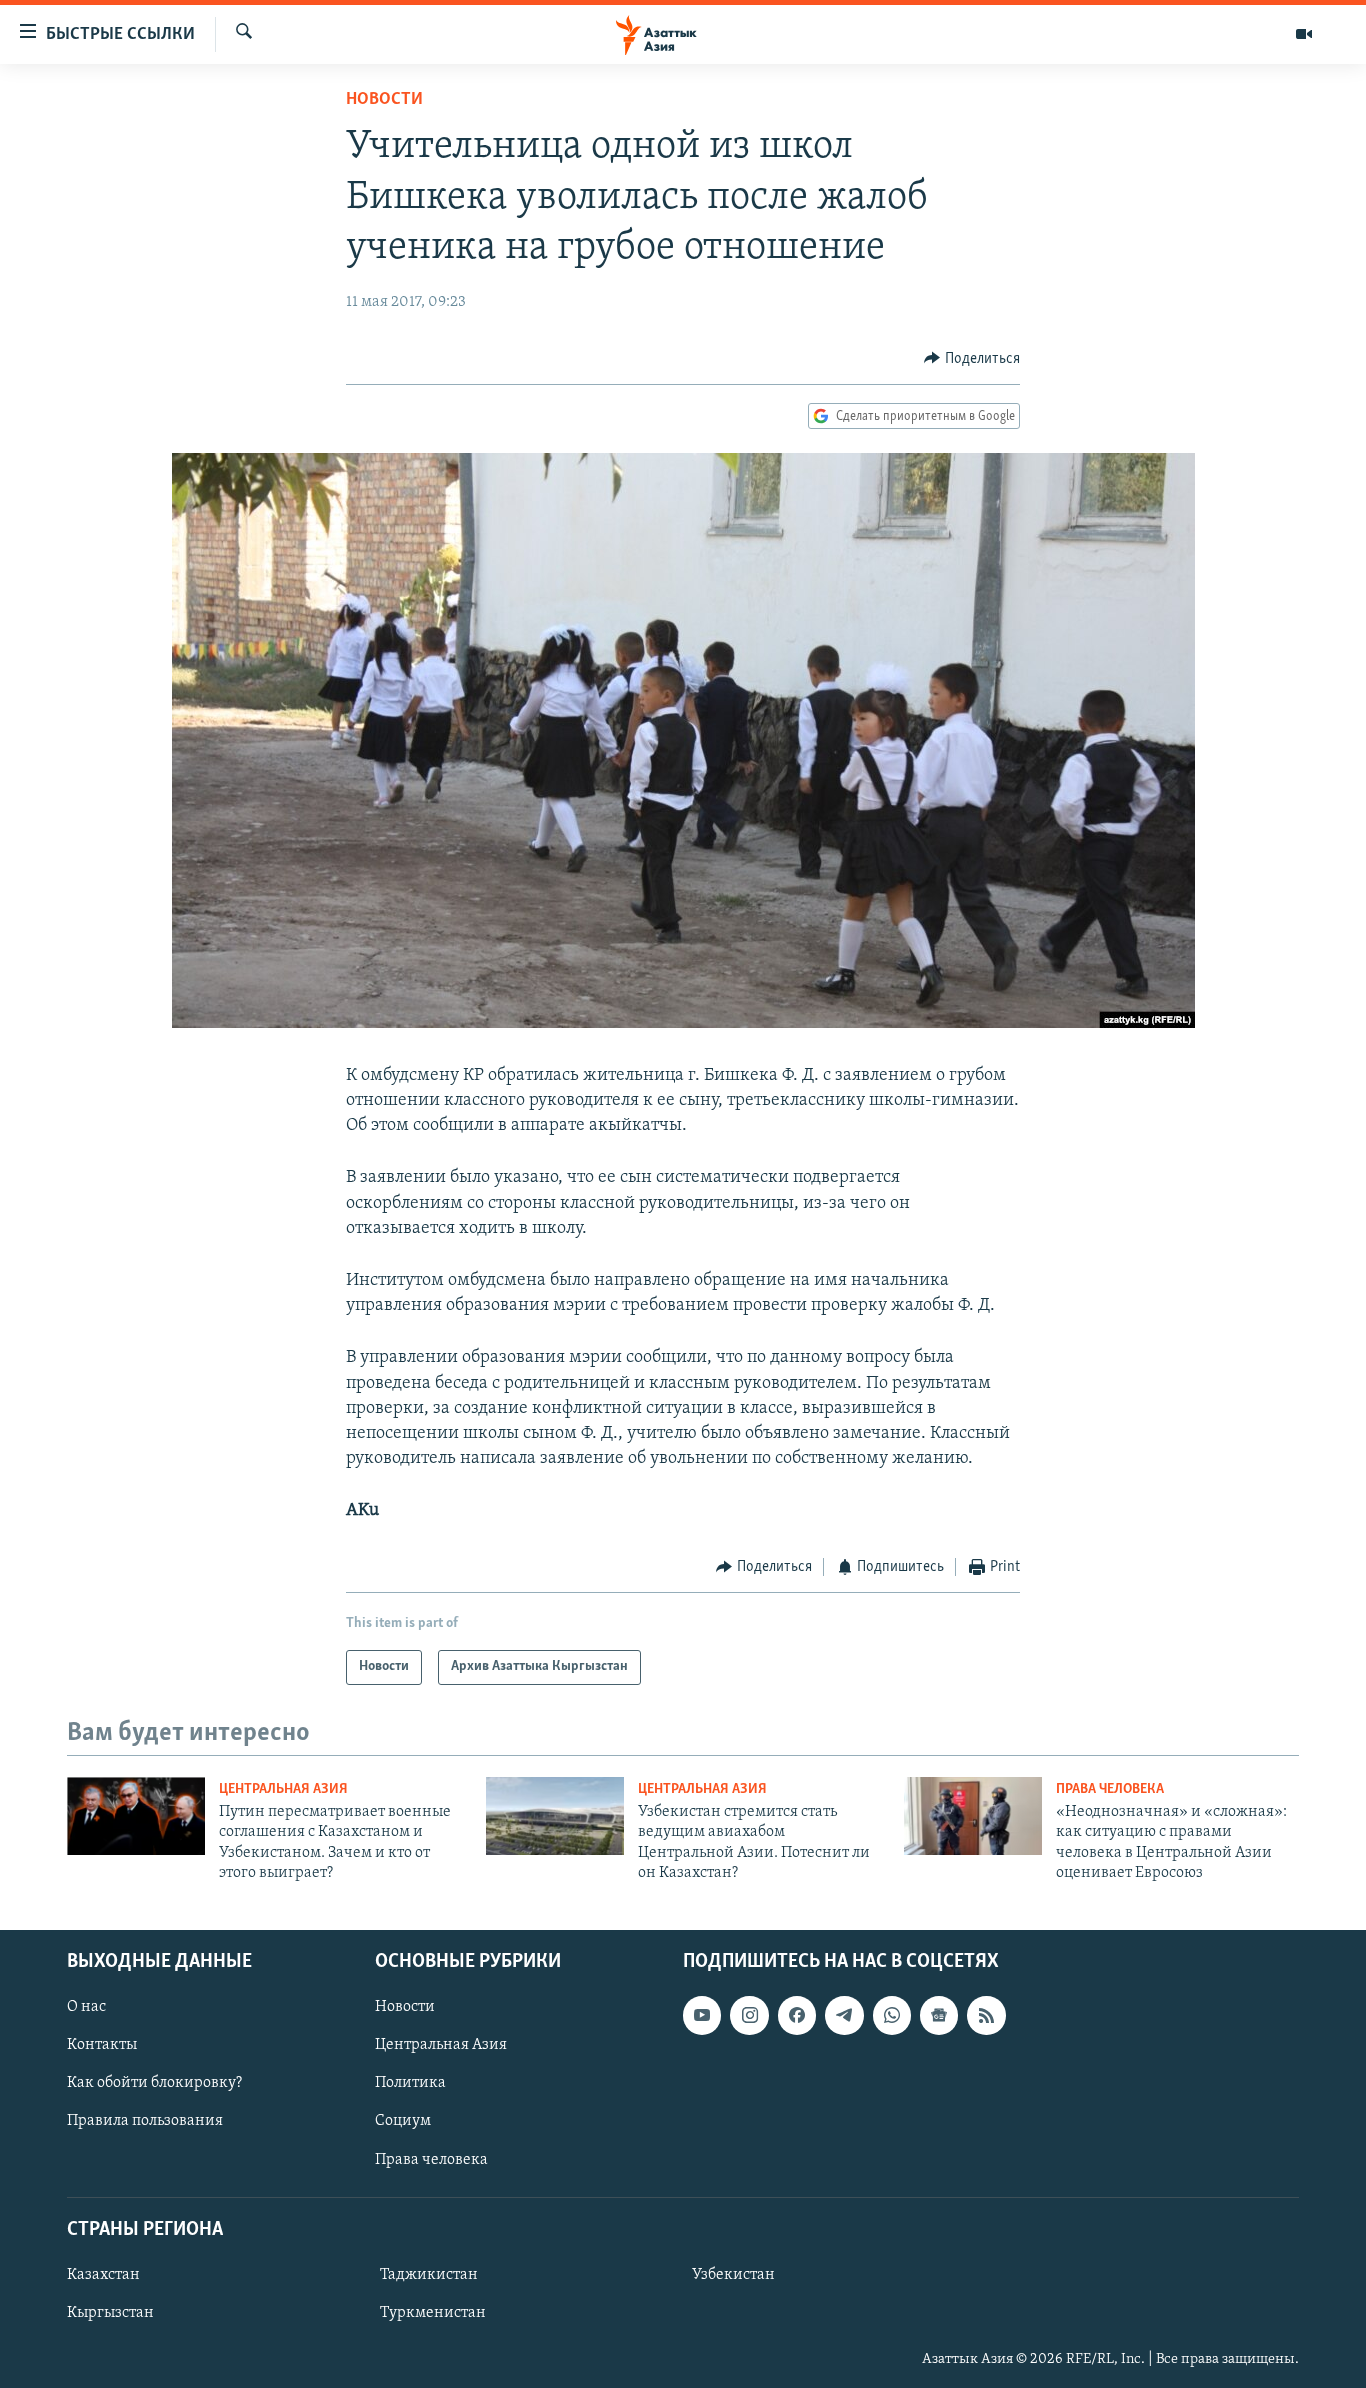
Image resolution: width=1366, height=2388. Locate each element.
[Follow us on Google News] (939, 2015)
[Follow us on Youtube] (702, 2015)
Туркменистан (433, 2313)
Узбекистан (733, 2275)
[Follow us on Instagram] (749, 2015)
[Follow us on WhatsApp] (892, 2015)
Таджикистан (429, 2275)
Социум (403, 2121)
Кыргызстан (110, 2313)
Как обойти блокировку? (154, 2083)
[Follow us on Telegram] (844, 2015)
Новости (384, 100)
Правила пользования (145, 2121)
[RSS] (986, 2015)
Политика (410, 2083)
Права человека (1110, 1789)
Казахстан (103, 2275)
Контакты (102, 2045)
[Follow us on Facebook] (797, 2015)
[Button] (972, 359)
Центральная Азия (283, 1789)
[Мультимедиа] (1304, 34)
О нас (86, 2007)
